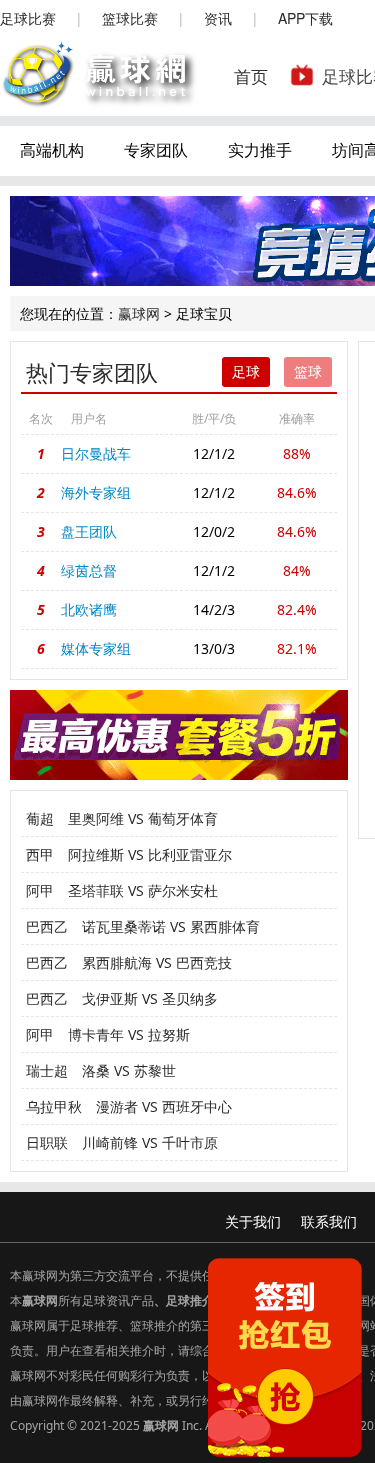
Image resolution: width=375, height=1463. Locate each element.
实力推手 (260, 150)
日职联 (47, 1142)
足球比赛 (28, 18)
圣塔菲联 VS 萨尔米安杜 (143, 890)
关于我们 (253, 1221)
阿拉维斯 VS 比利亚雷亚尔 (150, 854)
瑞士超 (47, 1070)
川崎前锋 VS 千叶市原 (150, 1142)
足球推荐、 (100, 1325)
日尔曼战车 (96, 453)
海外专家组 (96, 492)
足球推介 (190, 1300)
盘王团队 (89, 531)
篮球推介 (154, 1325)
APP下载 (305, 18)
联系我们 (329, 1221)
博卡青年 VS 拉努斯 (129, 1034)
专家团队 (156, 150)
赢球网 (139, 313)
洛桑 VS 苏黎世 (129, 1070)
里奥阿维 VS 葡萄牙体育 (143, 818)
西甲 (40, 854)
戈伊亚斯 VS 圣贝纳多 (150, 998)
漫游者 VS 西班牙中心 (164, 1106)
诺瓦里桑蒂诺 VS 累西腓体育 (171, 926)
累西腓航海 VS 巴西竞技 (157, 962)
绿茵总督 (89, 570)
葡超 (40, 818)
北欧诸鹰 (89, 609)
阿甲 (40, 890)
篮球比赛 (130, 18)
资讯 (218, 18)
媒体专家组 (96, 648)
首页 (251, 75)
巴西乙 (47, 926)
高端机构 (52, 150)
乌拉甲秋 (54, 1106)
